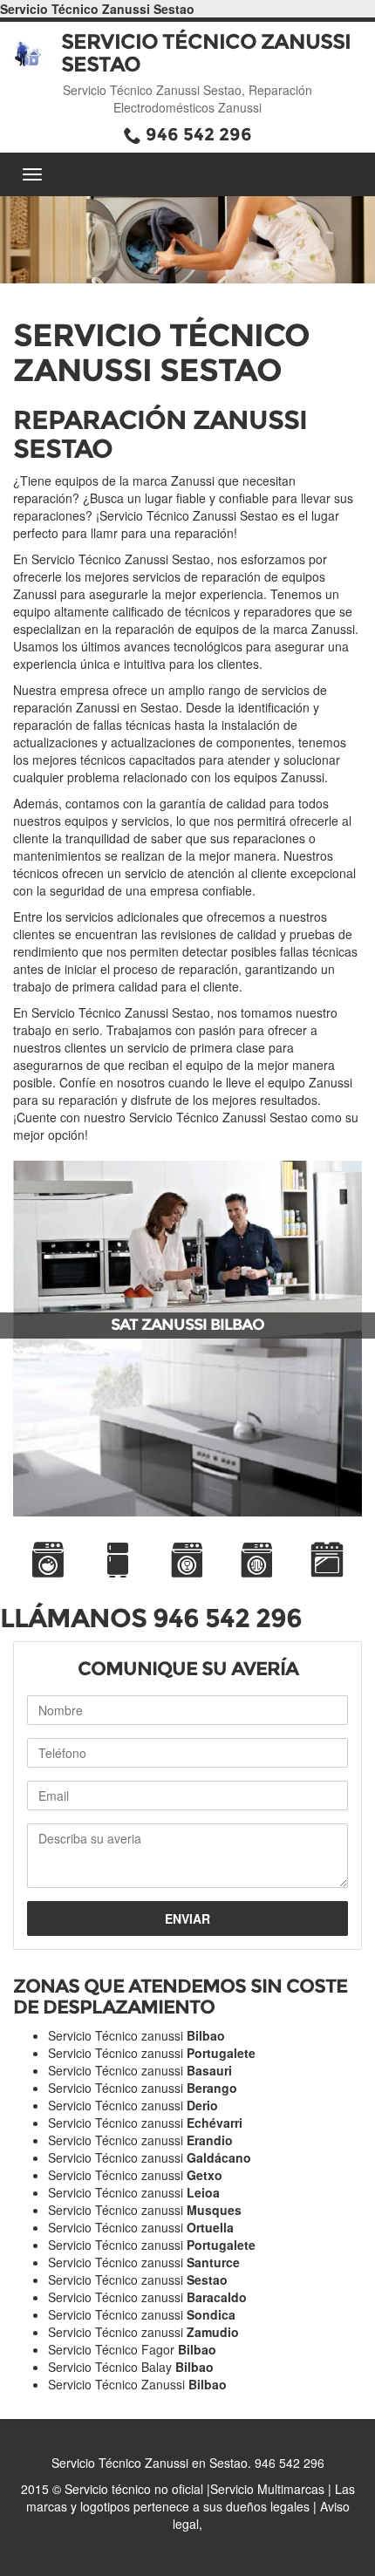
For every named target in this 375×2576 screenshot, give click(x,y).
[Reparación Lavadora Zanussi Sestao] (48, 1560)
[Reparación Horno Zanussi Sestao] (327, 1560)
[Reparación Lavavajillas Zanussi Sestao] (187, 1560)
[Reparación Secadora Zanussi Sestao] (257, 1560)
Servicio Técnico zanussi (136, 2035)
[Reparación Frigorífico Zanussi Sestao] (118, 1560)
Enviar (187, 1918)
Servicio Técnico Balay (131, 2367)
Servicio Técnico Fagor (132, 2349)
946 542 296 (199, 134)
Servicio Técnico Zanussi (137, 2384)
